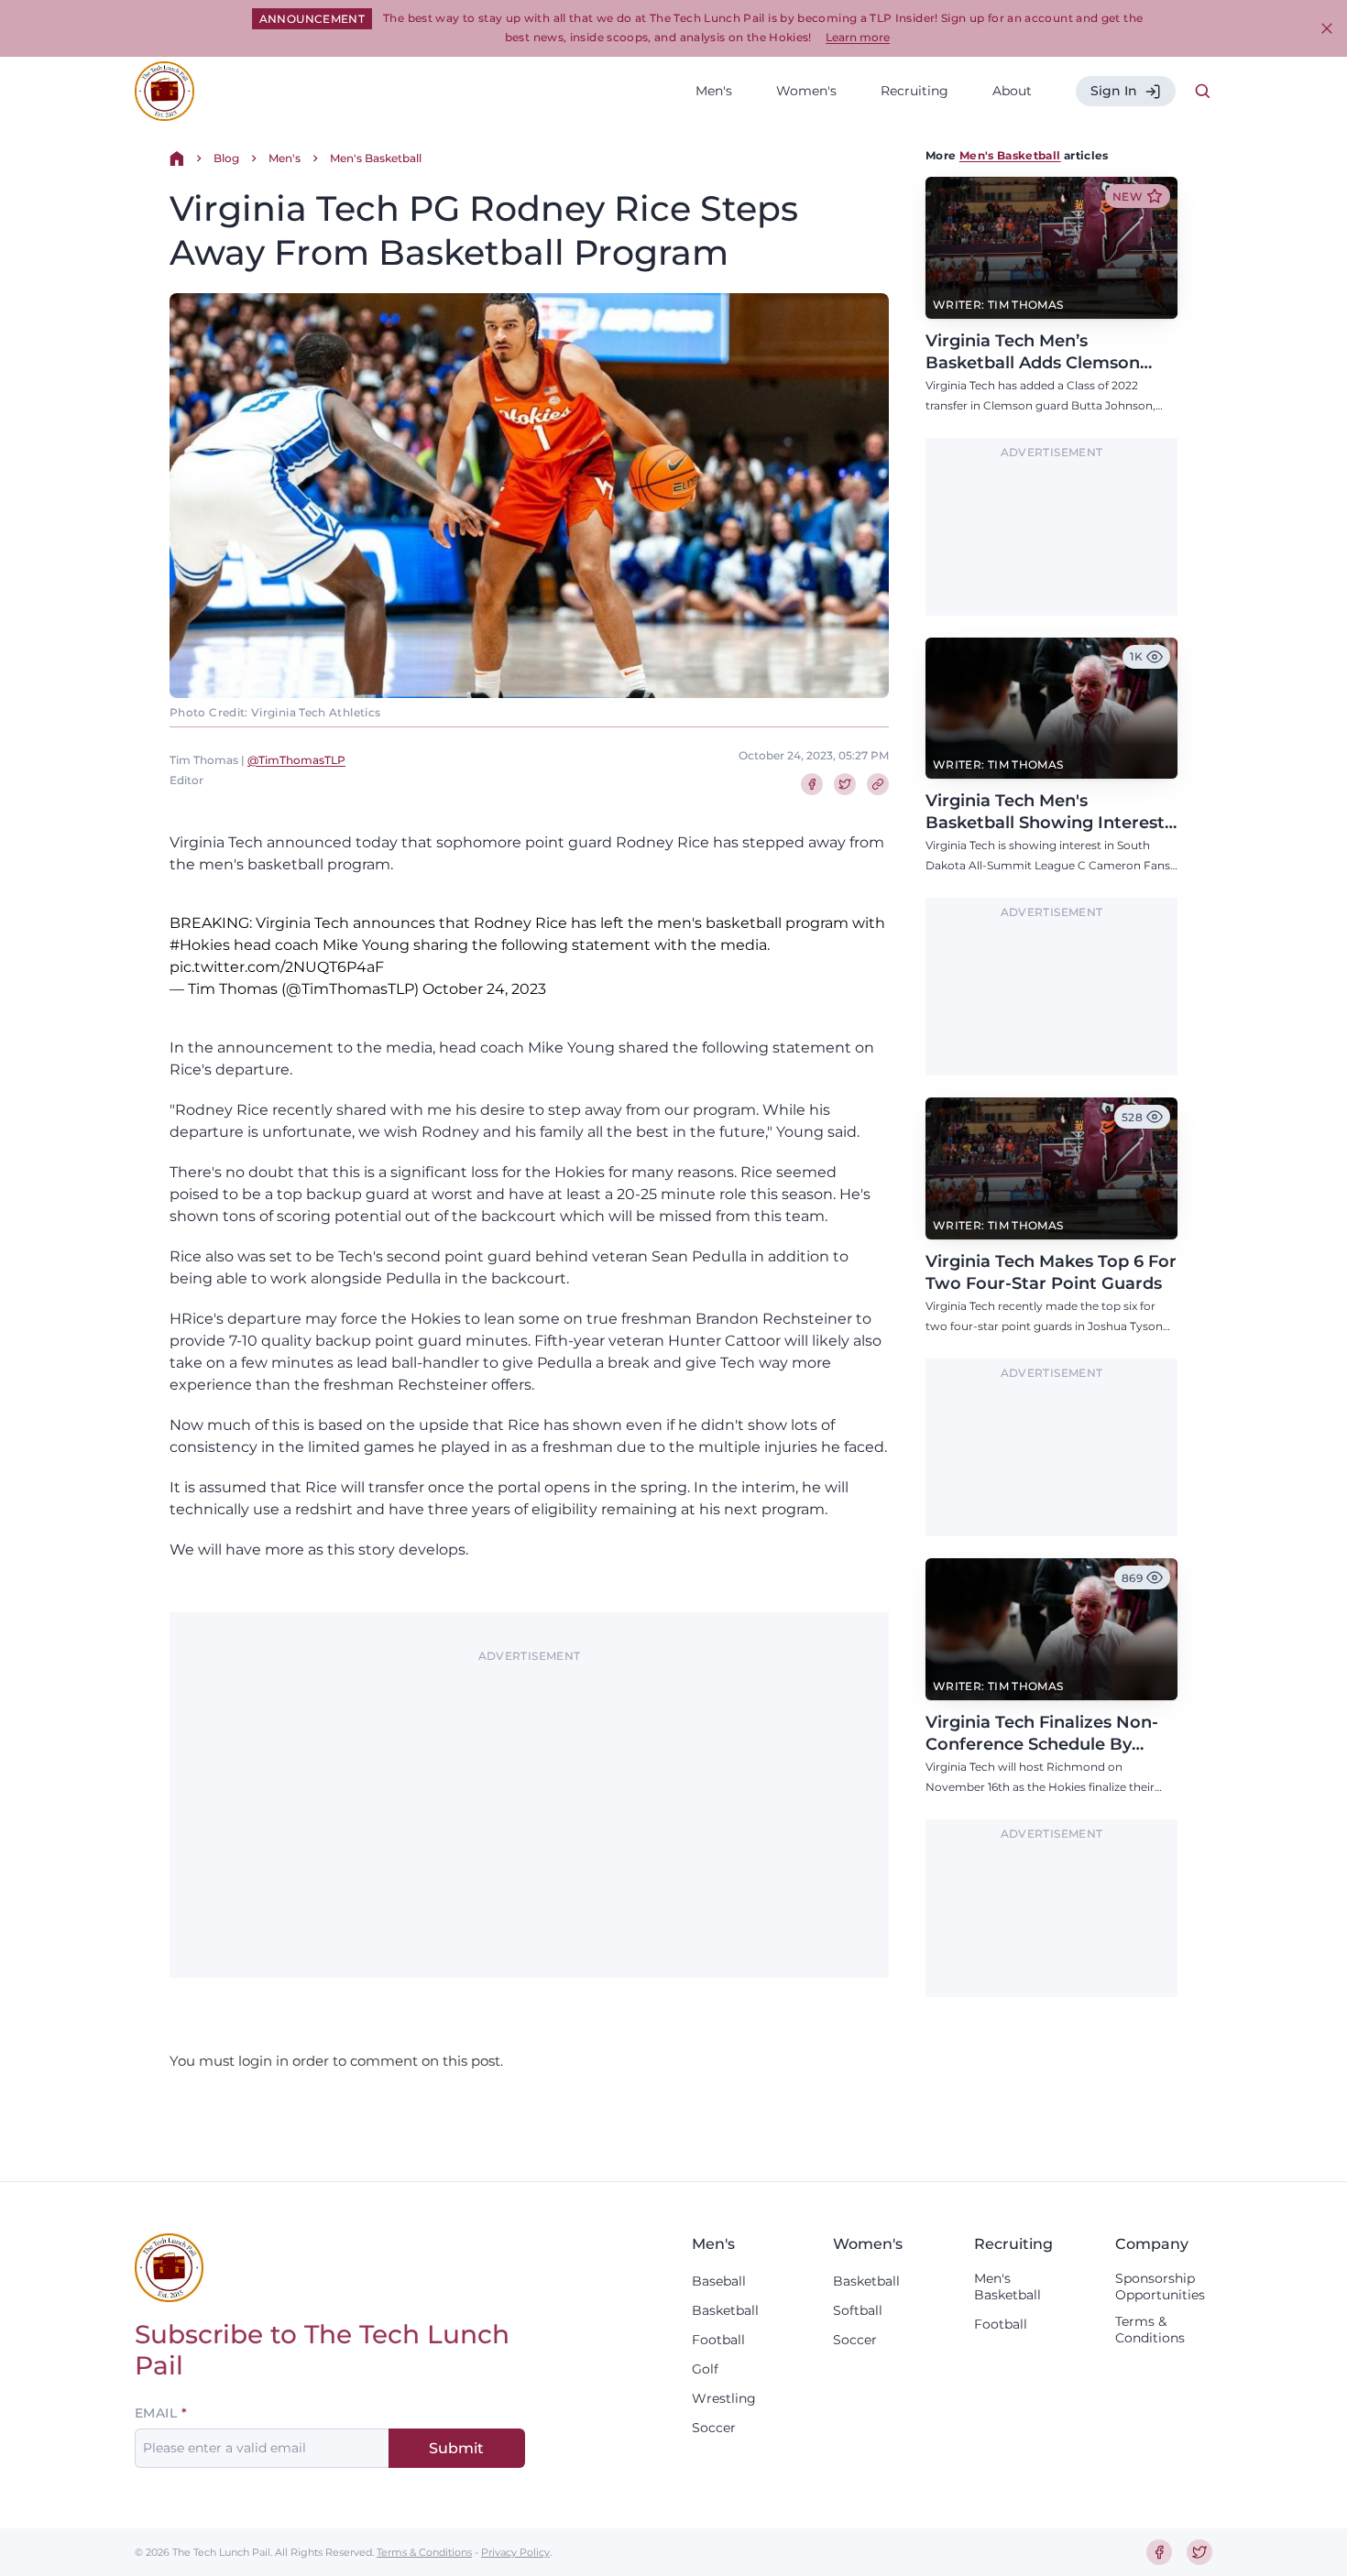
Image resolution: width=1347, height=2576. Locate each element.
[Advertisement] (529, 1798)
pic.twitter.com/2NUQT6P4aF (277, 967)
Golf (705, 2369)
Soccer (714, 2428)
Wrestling (724, 2398)
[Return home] (177, 158)
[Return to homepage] (164, 91)
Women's (806, 91)
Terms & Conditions (1150, 2330)
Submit (456, 2448)
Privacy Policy (515, 2552)
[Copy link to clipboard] (878, 784)
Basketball (725, 2310)
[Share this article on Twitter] (845, 784)
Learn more (858, 37)
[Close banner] (1327, 28)
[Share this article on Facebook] (812, 784)
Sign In (1114, 91)
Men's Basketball (376, 158)
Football (718, 2340)
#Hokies (200, 945)
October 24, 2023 (484, 989)
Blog (226, 158)
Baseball (719, 2281)
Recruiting (914, 91)
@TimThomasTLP (296, 760)
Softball (858, 2310)
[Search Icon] (1203, 92)
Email (156, 2413)
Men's (714, 91)
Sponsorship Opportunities (1160, 2287)
